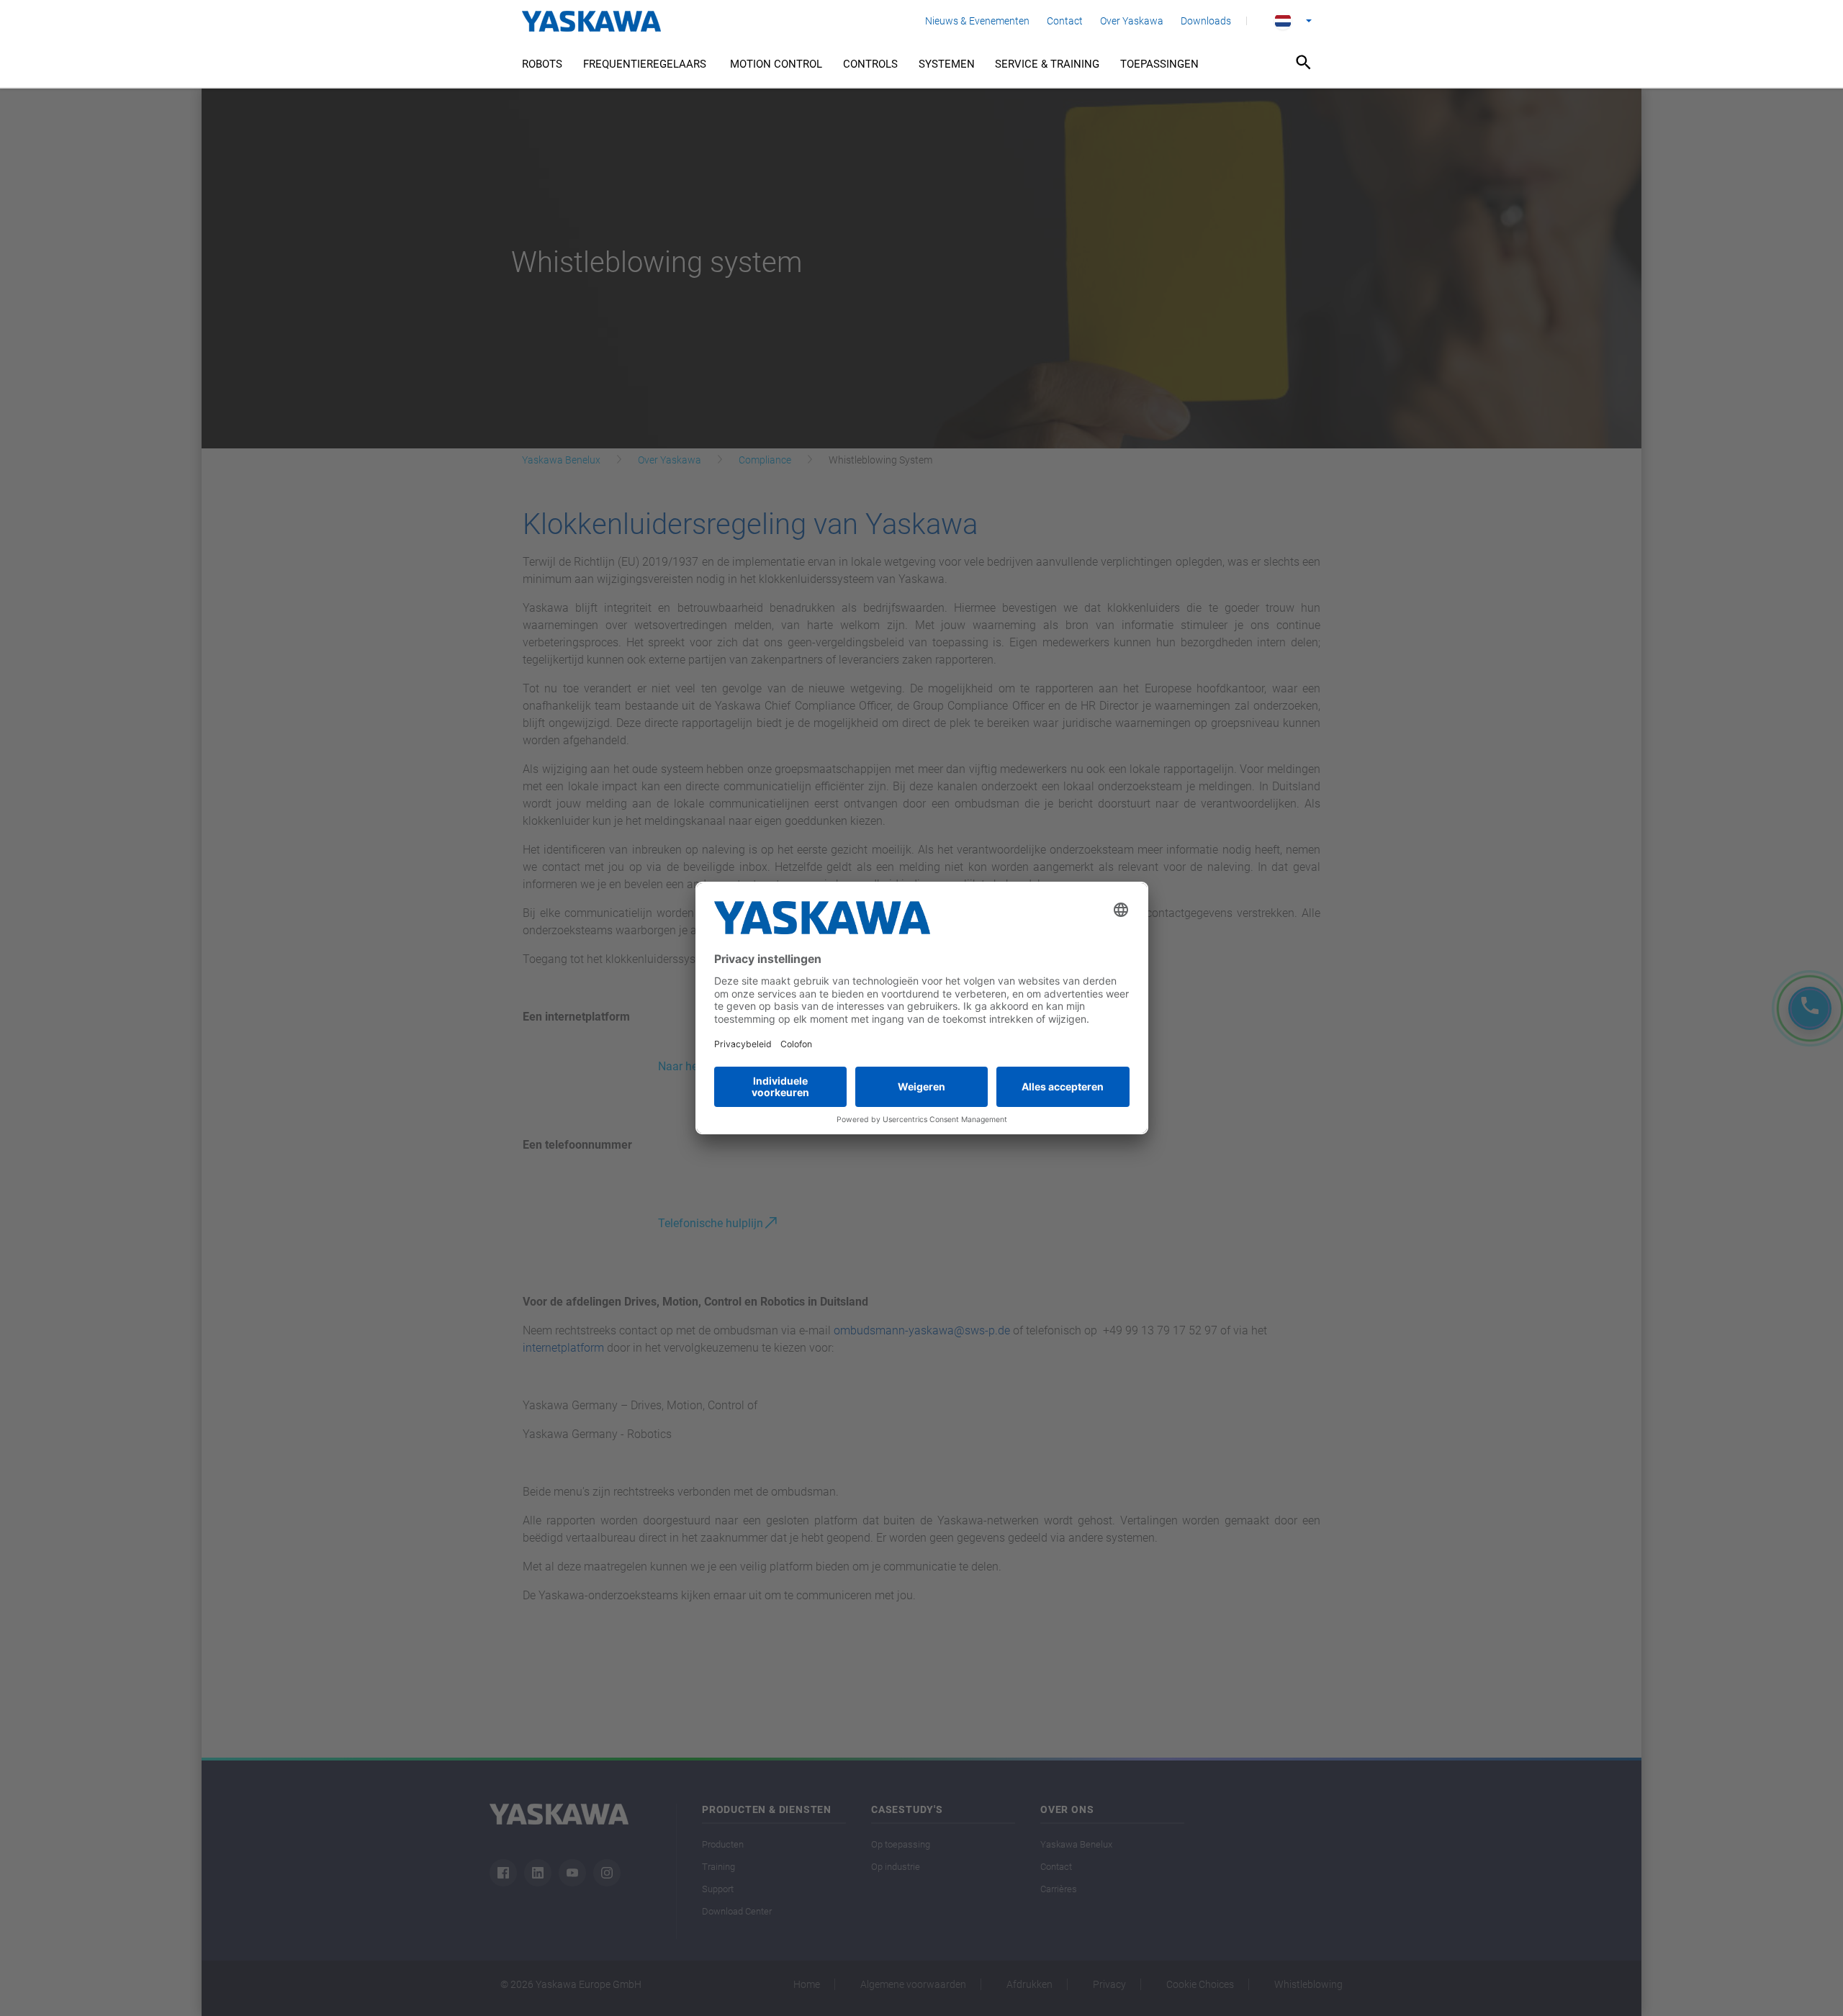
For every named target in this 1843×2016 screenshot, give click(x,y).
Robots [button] (542, 64)
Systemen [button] (947, 64)
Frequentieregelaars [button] (646, 64)
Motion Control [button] (776, 64)
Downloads (1206, 21)
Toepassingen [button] (1159, 64)
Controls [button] (870, 64)
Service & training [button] (1047, 64)
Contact (1065, 21)
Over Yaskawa (1132, 21)
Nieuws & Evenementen (977, 21)
